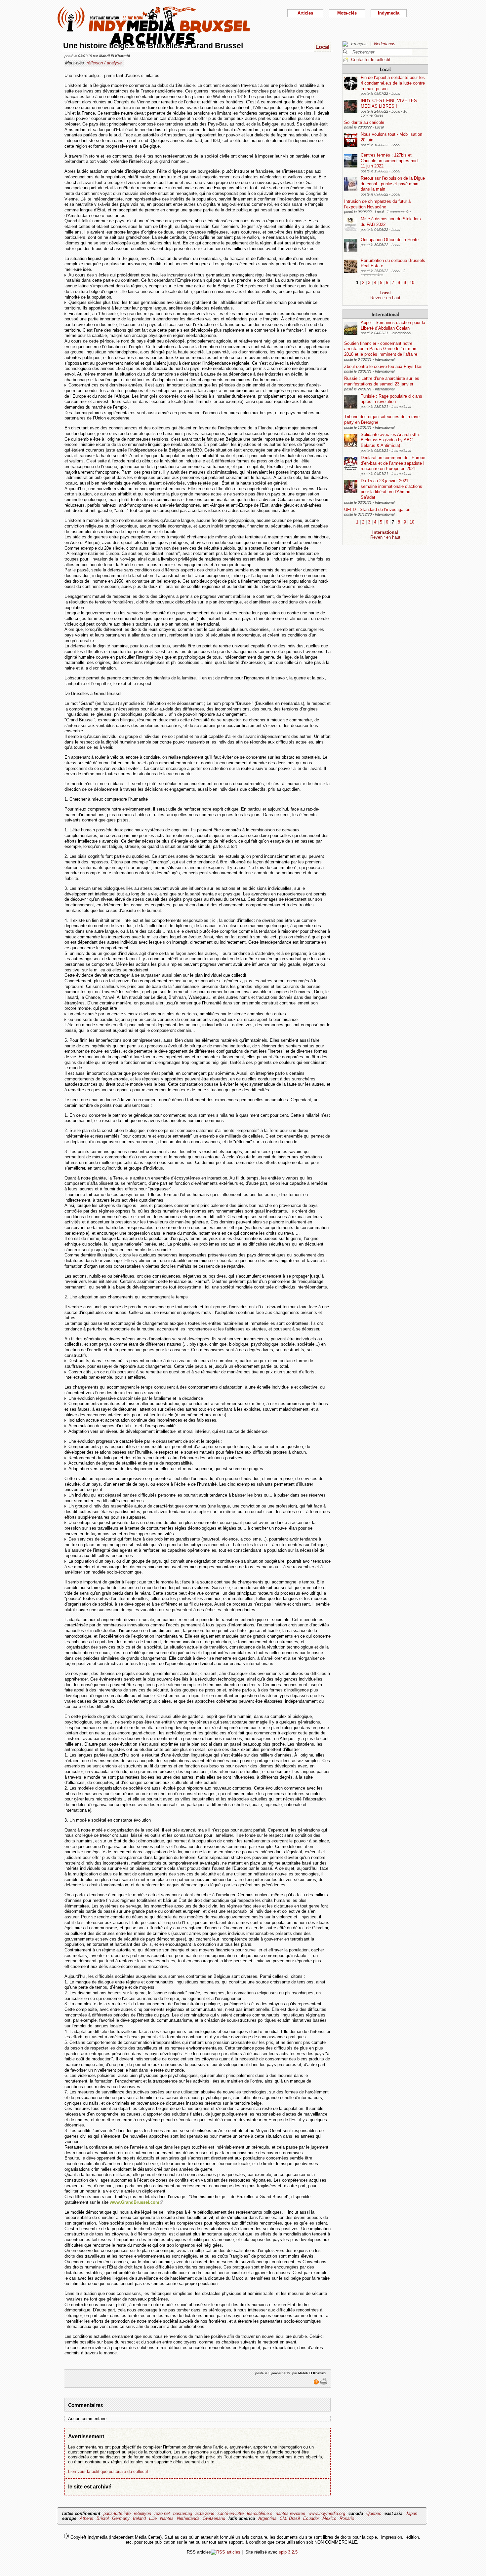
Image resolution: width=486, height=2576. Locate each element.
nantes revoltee (290, 2513)
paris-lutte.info (117, 2513)
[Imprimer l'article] (324, 2383)
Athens (86, 2518)
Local (385, 69)
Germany (121, 2518)
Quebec (374, 2513)
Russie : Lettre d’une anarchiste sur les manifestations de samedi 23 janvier (382, 381)
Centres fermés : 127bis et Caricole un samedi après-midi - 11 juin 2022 (391, 161)
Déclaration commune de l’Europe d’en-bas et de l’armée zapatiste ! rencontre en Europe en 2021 (393, 463)
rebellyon (142, 2513)
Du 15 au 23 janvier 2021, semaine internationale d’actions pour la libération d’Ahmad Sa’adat (391, 489)
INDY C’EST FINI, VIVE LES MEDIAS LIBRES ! (389, 103)
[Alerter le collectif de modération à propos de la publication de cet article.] (317, 2383)
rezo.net (162, 2513)
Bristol (103, 2518)
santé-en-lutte (231, 2513)
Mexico (329, 2518)
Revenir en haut (385, 298)
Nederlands (385, 44)
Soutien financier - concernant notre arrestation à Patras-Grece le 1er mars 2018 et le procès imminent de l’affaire (381, 349)
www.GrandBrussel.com (135, 2202)
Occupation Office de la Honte (390, 240)
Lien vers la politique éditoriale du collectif (108, 2471)
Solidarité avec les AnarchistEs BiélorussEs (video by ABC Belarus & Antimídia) (391, 440)
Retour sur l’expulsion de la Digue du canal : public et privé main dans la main (393, 184)
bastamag (183, 2513)
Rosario (347, 2518)
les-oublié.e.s (260, 2513)
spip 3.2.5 (288, 2552)
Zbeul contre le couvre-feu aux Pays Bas (383, 366)
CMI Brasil (290, 2518)
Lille (153, 2518)
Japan (411, 2513)
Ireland (139, 2518)
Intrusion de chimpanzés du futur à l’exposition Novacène (377, 204)
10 (412, 283)
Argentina (267, 2518)
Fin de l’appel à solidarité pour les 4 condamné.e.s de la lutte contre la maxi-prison (393, 83)
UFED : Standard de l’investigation (377, 509)
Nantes (167, 2518)
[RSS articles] (226, 2552)
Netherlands (188, 2518)
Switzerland (214, 2518)
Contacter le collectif (371, 60)
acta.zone (205, 2513)
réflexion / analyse (104, 63)
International (385, 314)
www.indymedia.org (327, 2513)
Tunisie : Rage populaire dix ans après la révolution (391, 399)
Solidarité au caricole (364, 122)
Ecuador (311, 2518)
